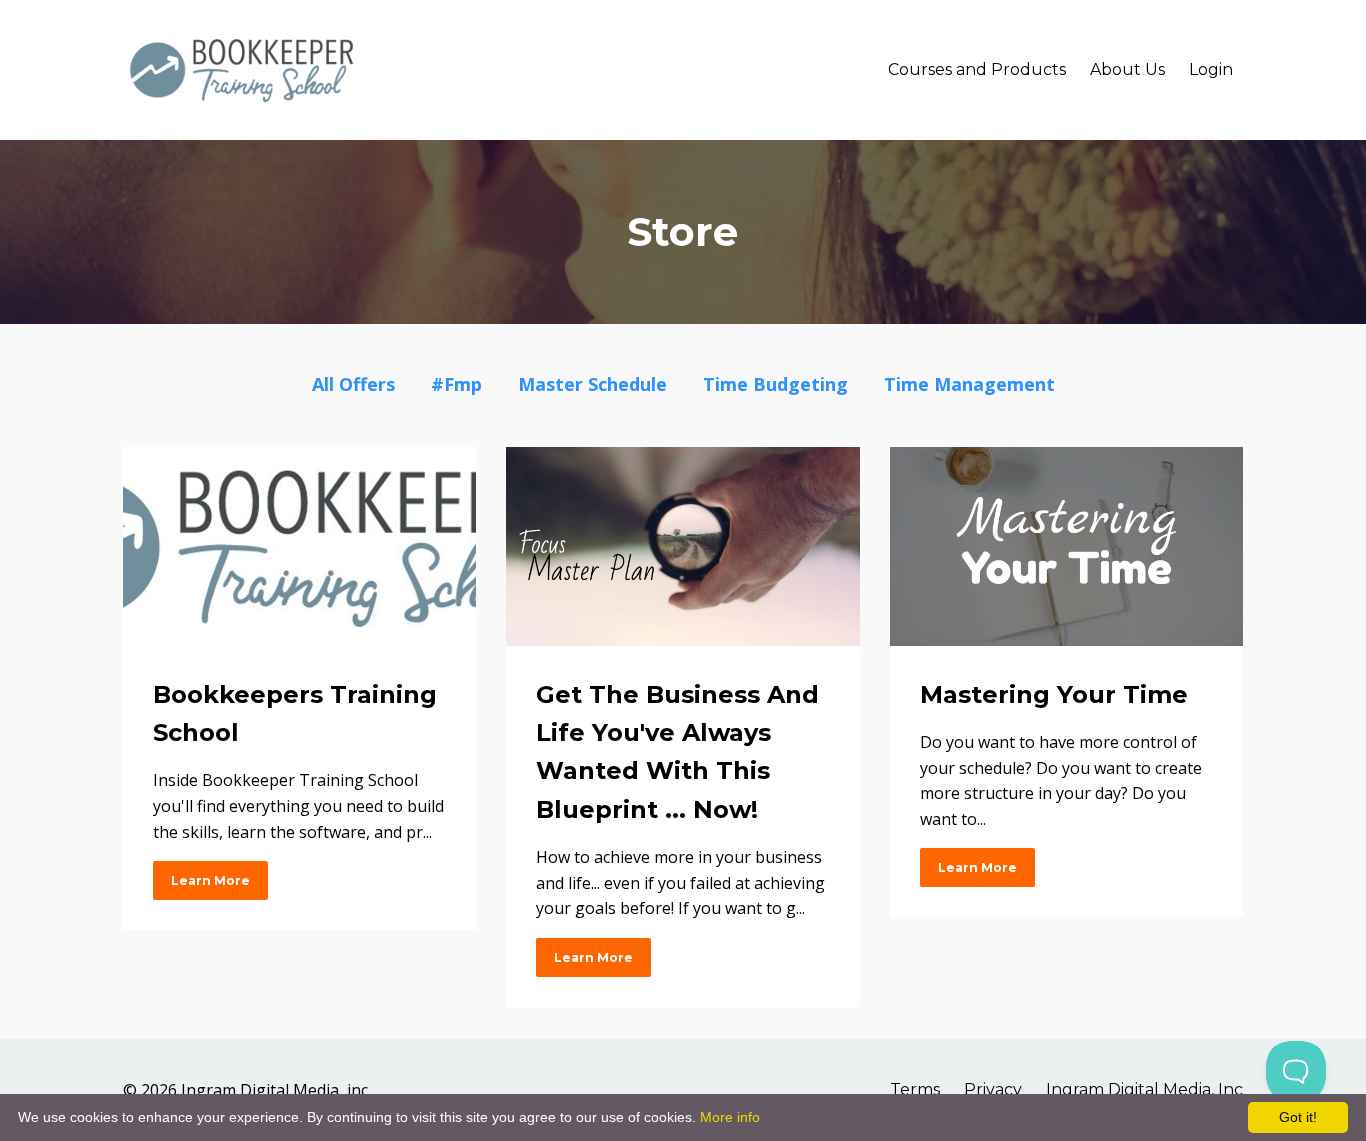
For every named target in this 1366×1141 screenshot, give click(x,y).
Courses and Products (977, 69)
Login (1211, 69)
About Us (1127, 69)
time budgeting (775, 384)
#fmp (456, 384)
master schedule (592, 384)
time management (969, 384)
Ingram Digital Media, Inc (1144, 1089)
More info (730, 1117)
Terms (915, 1089)
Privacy (993, 1089)
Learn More (210, 880)
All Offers (353, 384)
